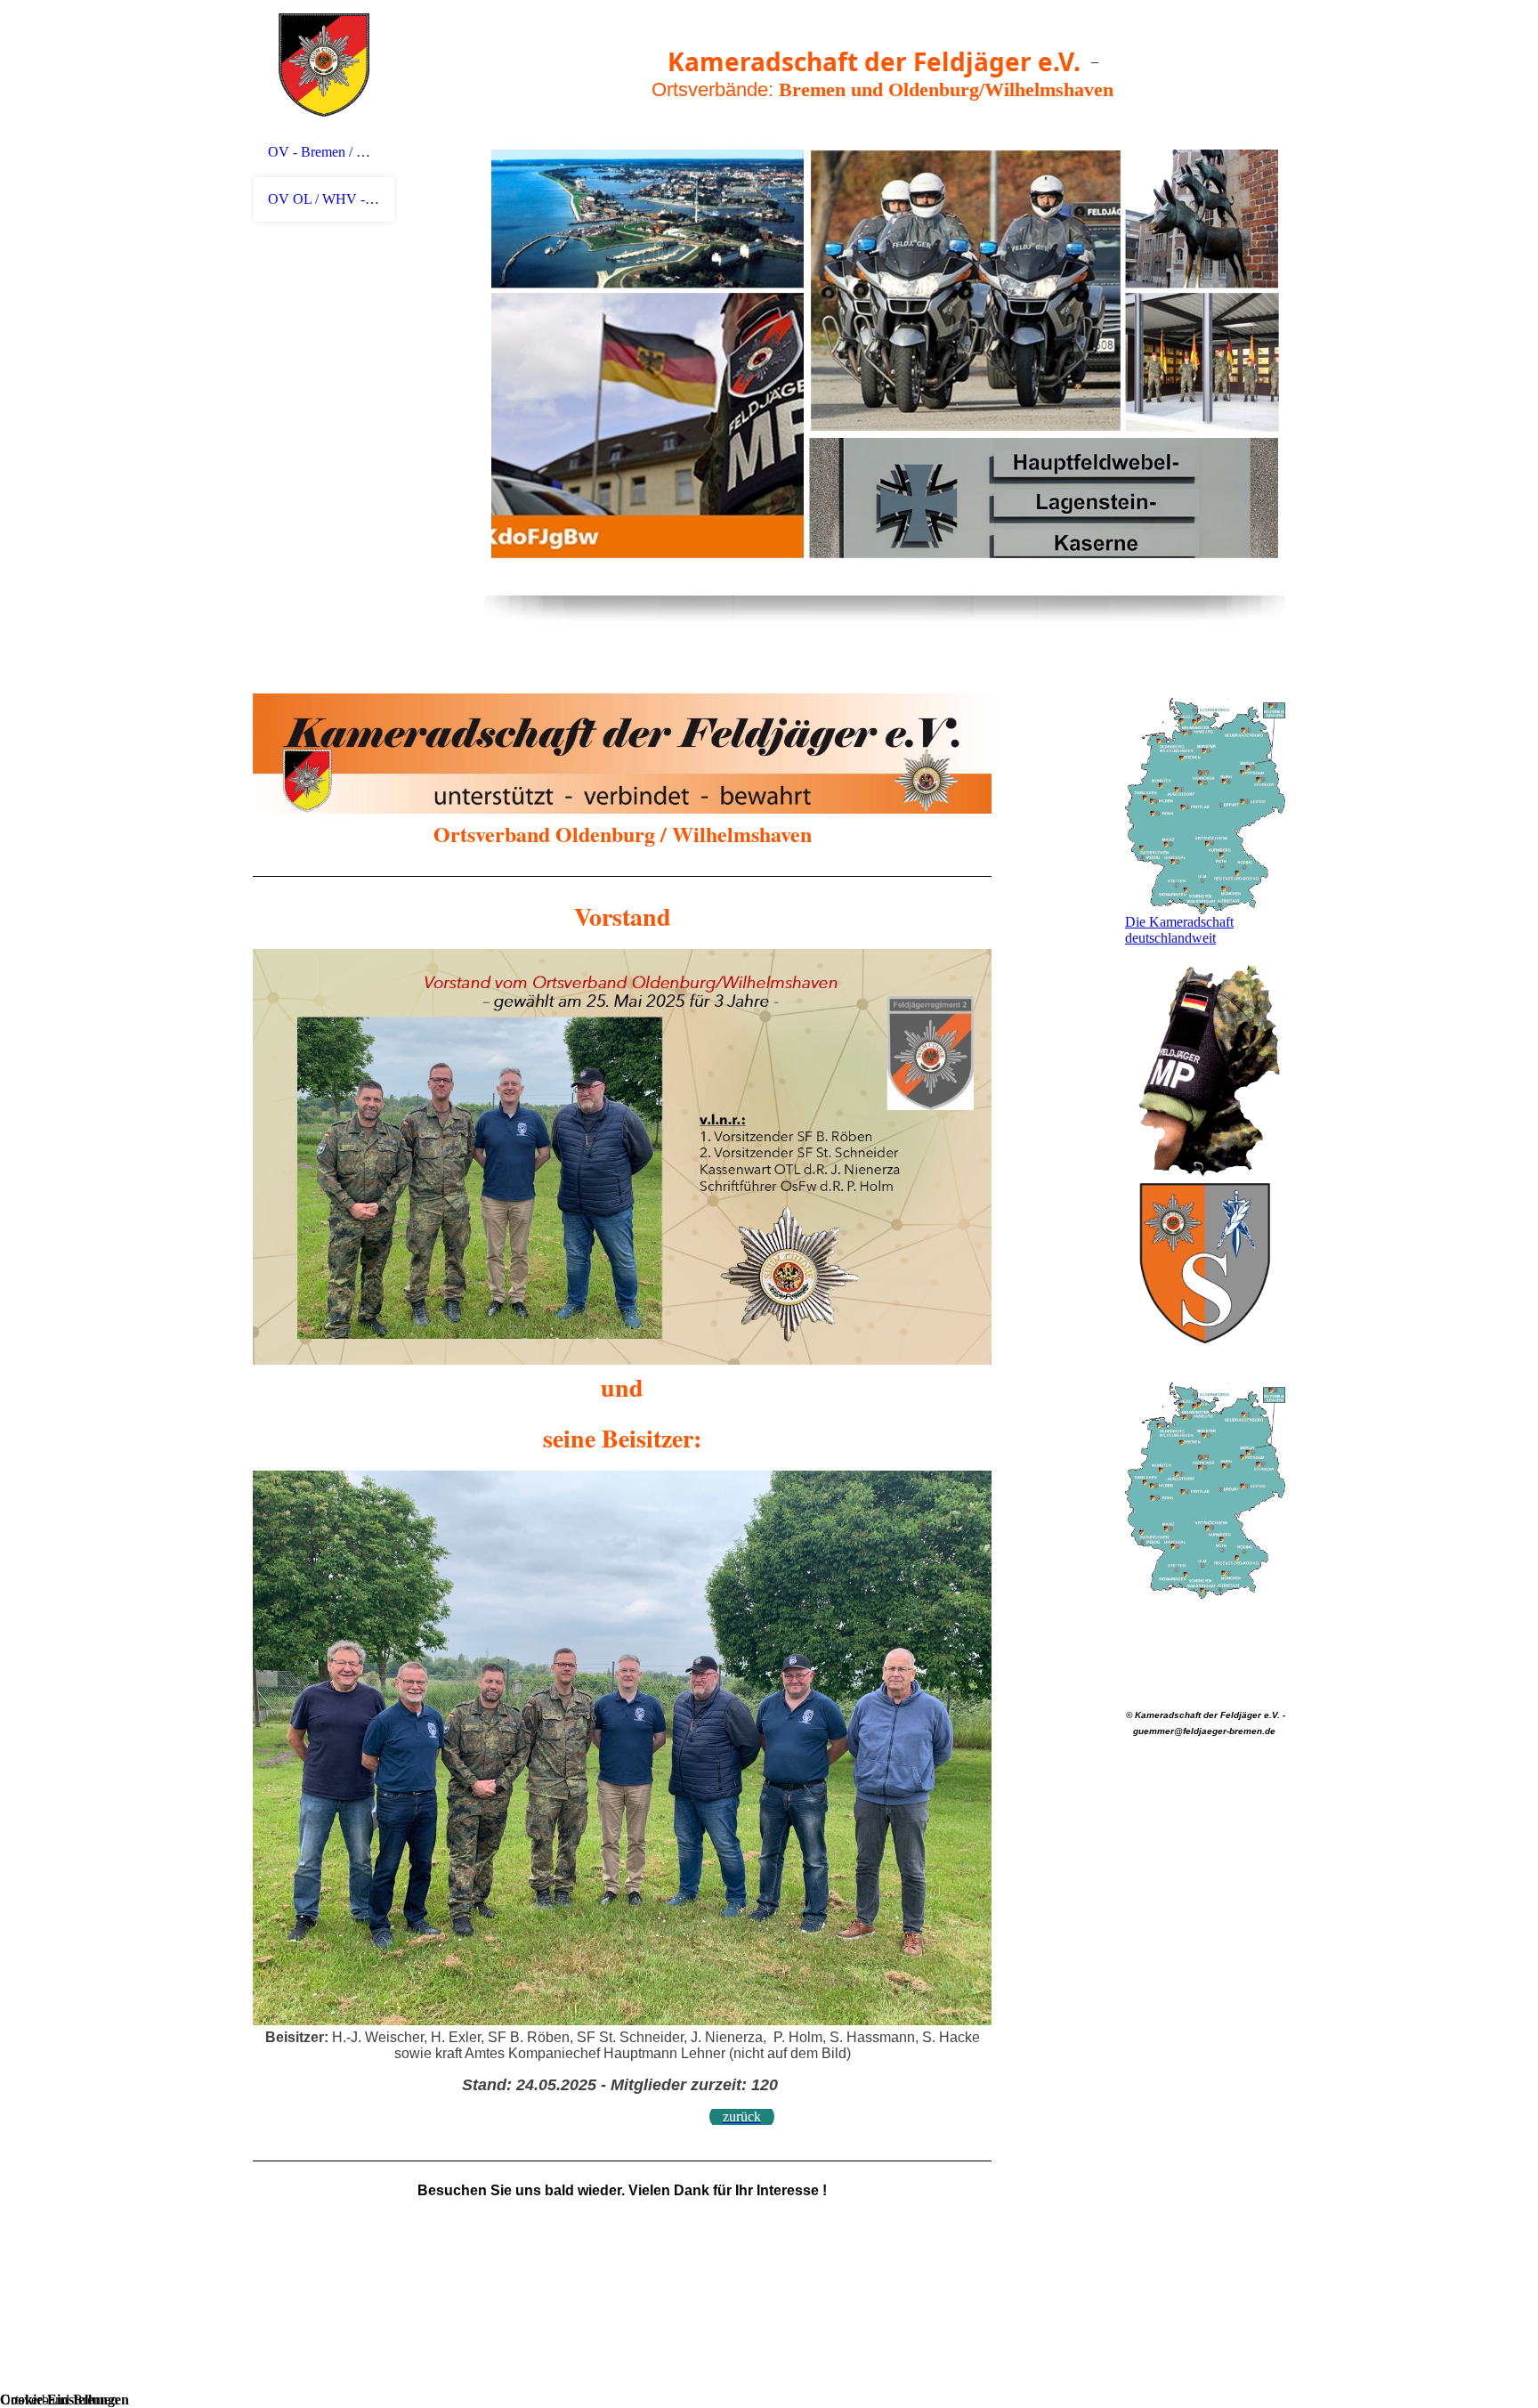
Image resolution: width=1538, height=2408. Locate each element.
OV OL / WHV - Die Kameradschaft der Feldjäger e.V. (324, 199)
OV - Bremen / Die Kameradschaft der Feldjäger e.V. (324, 152)
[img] (324, 65)
